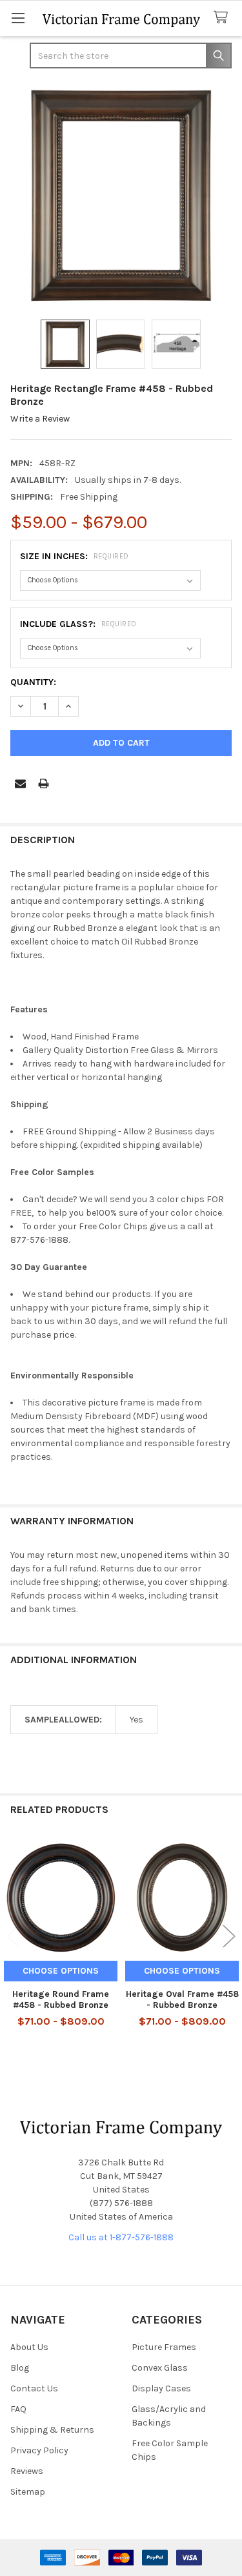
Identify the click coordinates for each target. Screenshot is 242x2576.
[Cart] (223, 18)
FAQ (18, 2409)
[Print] (44, 783)
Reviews (27, 2471)
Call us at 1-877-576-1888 (121, 2237)
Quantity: (33, 682)
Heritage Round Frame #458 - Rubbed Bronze (61, 2000)
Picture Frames (164, 2347)
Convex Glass (160, 2368)
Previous (13, 1937)
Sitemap (28, 2492)
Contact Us (34, 2388)
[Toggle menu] (18, 18)
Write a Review (40, 419)
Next (229, 1937)
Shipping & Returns (52, 2430)
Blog (20, 2368)
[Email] (20, 783)
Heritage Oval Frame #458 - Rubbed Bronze (182, 2000)
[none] (121, 195)
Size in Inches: (75, 556)
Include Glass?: (78, 624)
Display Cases (161, 2388)
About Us (29, 2347)
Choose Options (61, 1971)
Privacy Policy (39, 2450)
